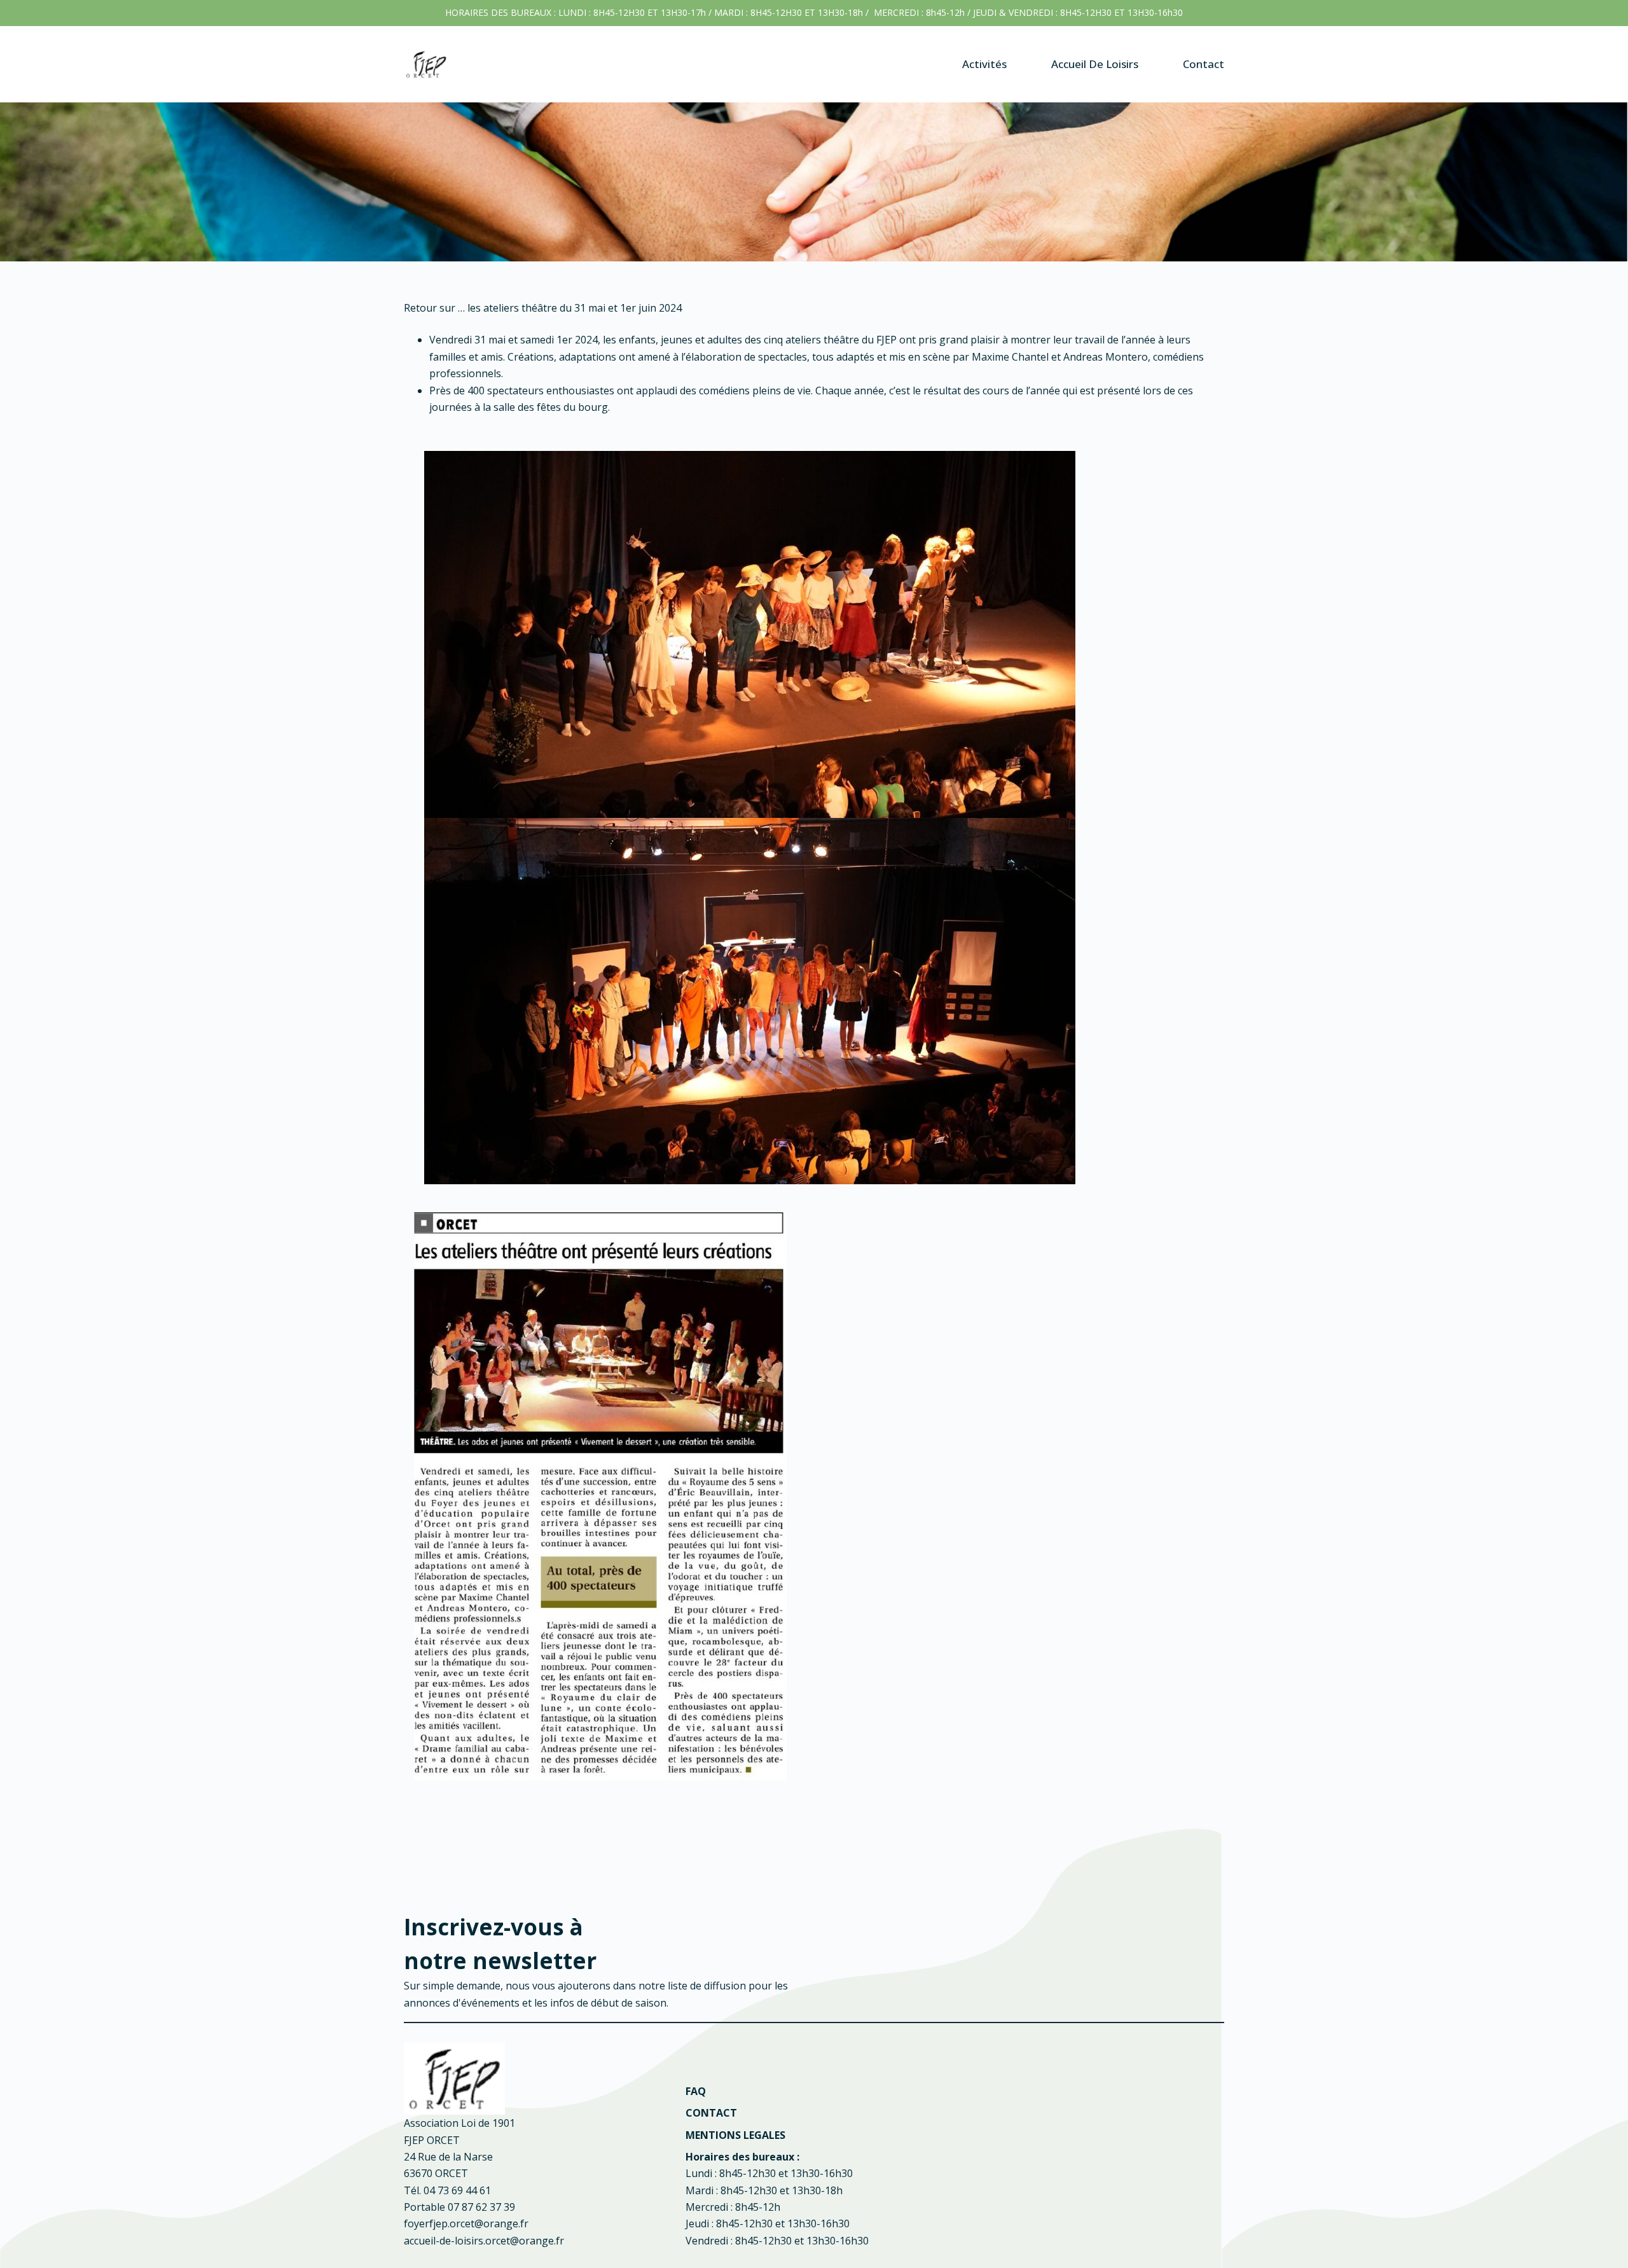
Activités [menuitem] (984, 64)
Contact (711, 2113)
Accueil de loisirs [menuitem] (1095, 64)
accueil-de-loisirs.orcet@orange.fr (484, 2241)
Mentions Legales (735, 2135)
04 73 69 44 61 (457, 2190)
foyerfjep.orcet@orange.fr (466, 2223)
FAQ (696, 2091)
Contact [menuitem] (1204, 64)
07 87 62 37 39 (481, 2207)
